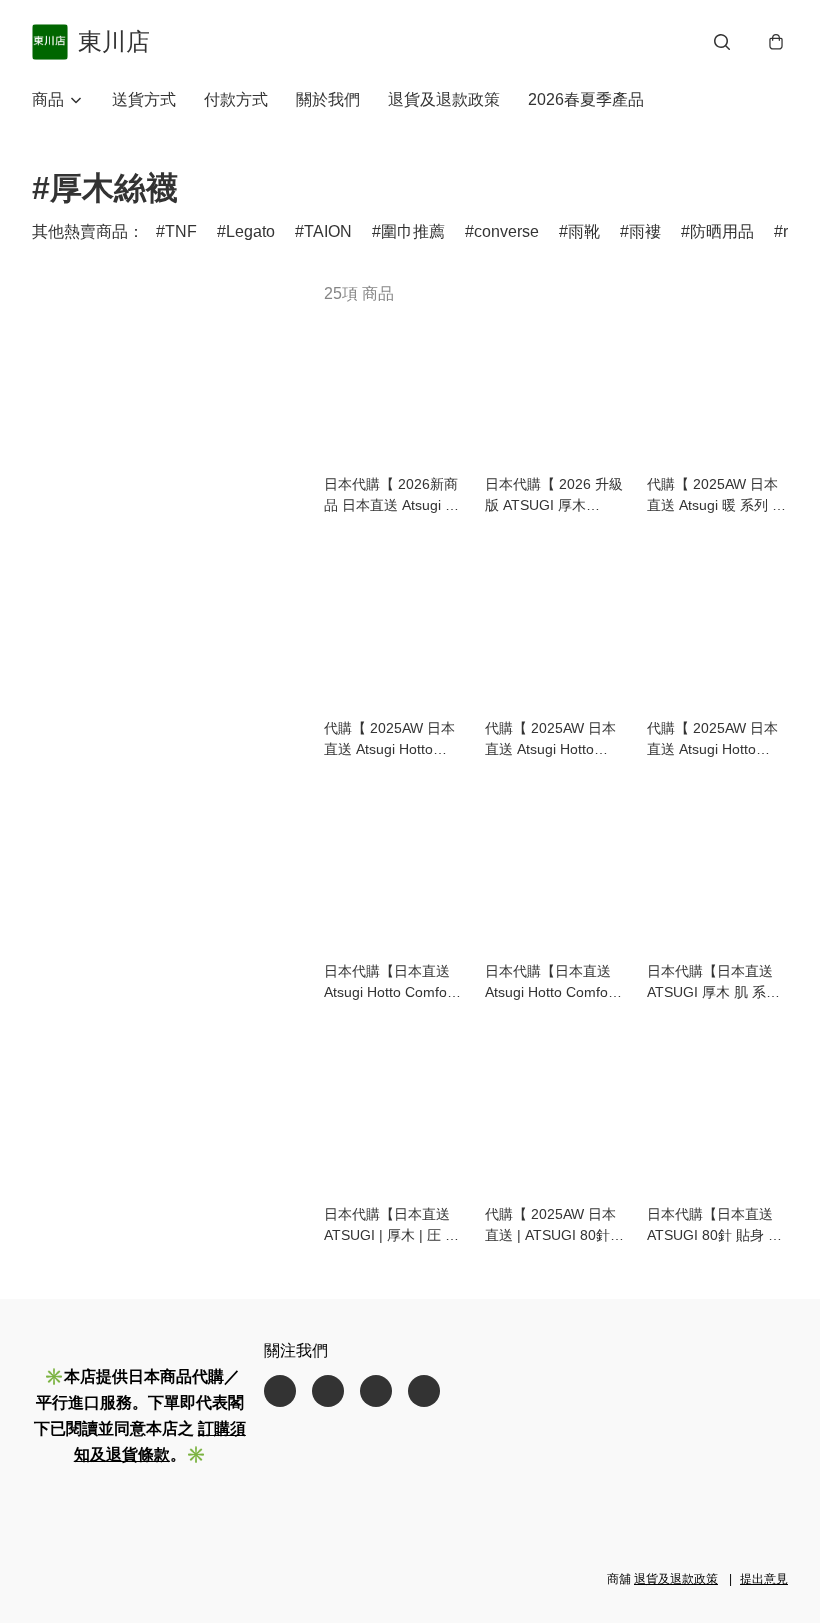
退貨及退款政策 (444, 99)
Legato (250, 231)
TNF (181, 231)
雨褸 (645, 231)
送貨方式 (144, 99)
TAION (328, 231)
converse (506, 231)
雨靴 (584, 231)
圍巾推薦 (413, 231)
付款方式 (236, 99)
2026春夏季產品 (586, 99)
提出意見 (764, 1579)
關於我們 (328, 99)
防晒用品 (722, 231)
